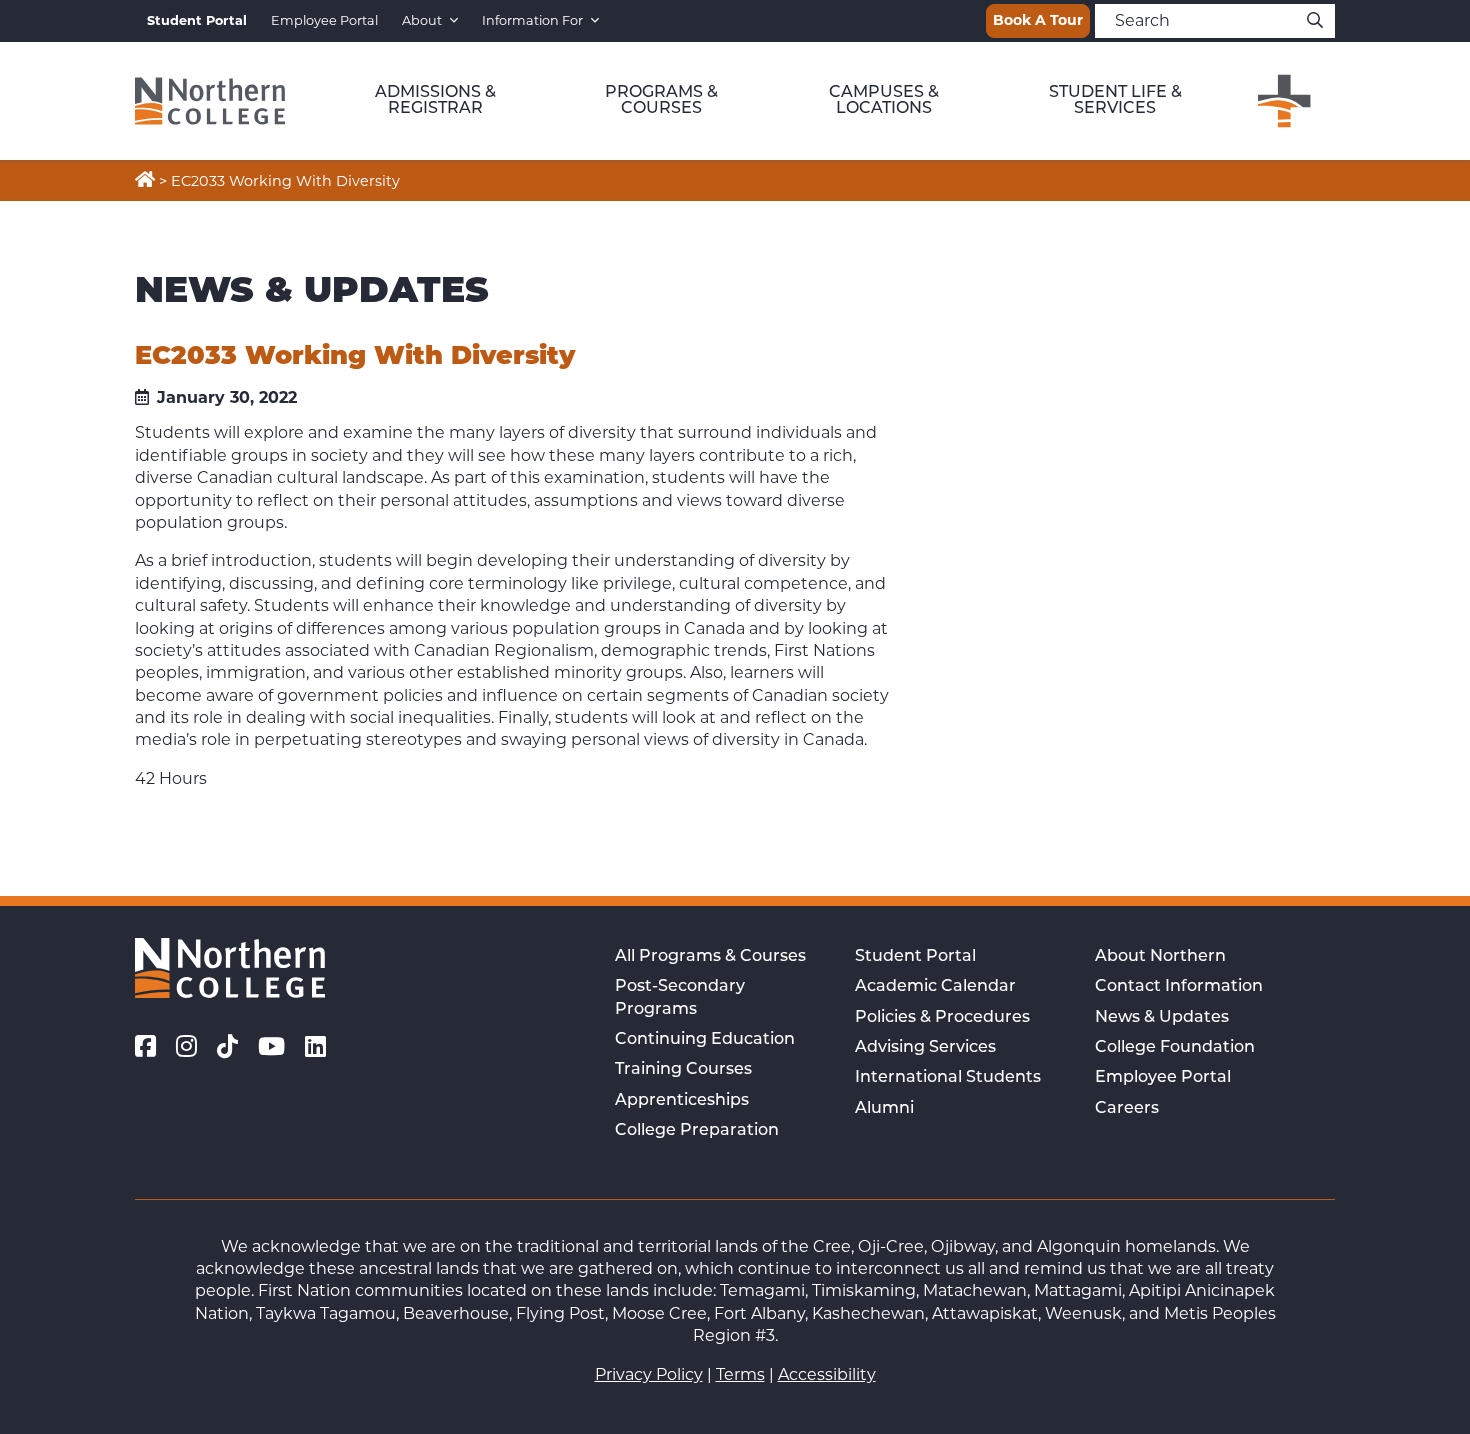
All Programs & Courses (710, 957)
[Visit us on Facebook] (145, 1047)
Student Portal (915, 957)
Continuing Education (705, 1040)
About (422, 20)
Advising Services (925, 1048)
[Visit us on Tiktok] (227, 1047)
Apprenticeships (682, 1101)
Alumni (884, 1109)
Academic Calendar (935, 987)
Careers (1127, 1109)
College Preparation (697, 1131)
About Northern (1160, 957)
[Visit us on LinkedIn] (315, 1047)
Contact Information (1179, 987)
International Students (948, 1078)
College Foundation (1175, 1048)
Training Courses (683, 1070)
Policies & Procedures (942, 1018)
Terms (740, 1374)
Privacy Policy (649, 1374)
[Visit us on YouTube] (271, 1047)
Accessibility (827, 1374)
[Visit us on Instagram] (186, 1047)
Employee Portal (324, 20)
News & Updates (1162, 1018)
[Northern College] (210, 101)
